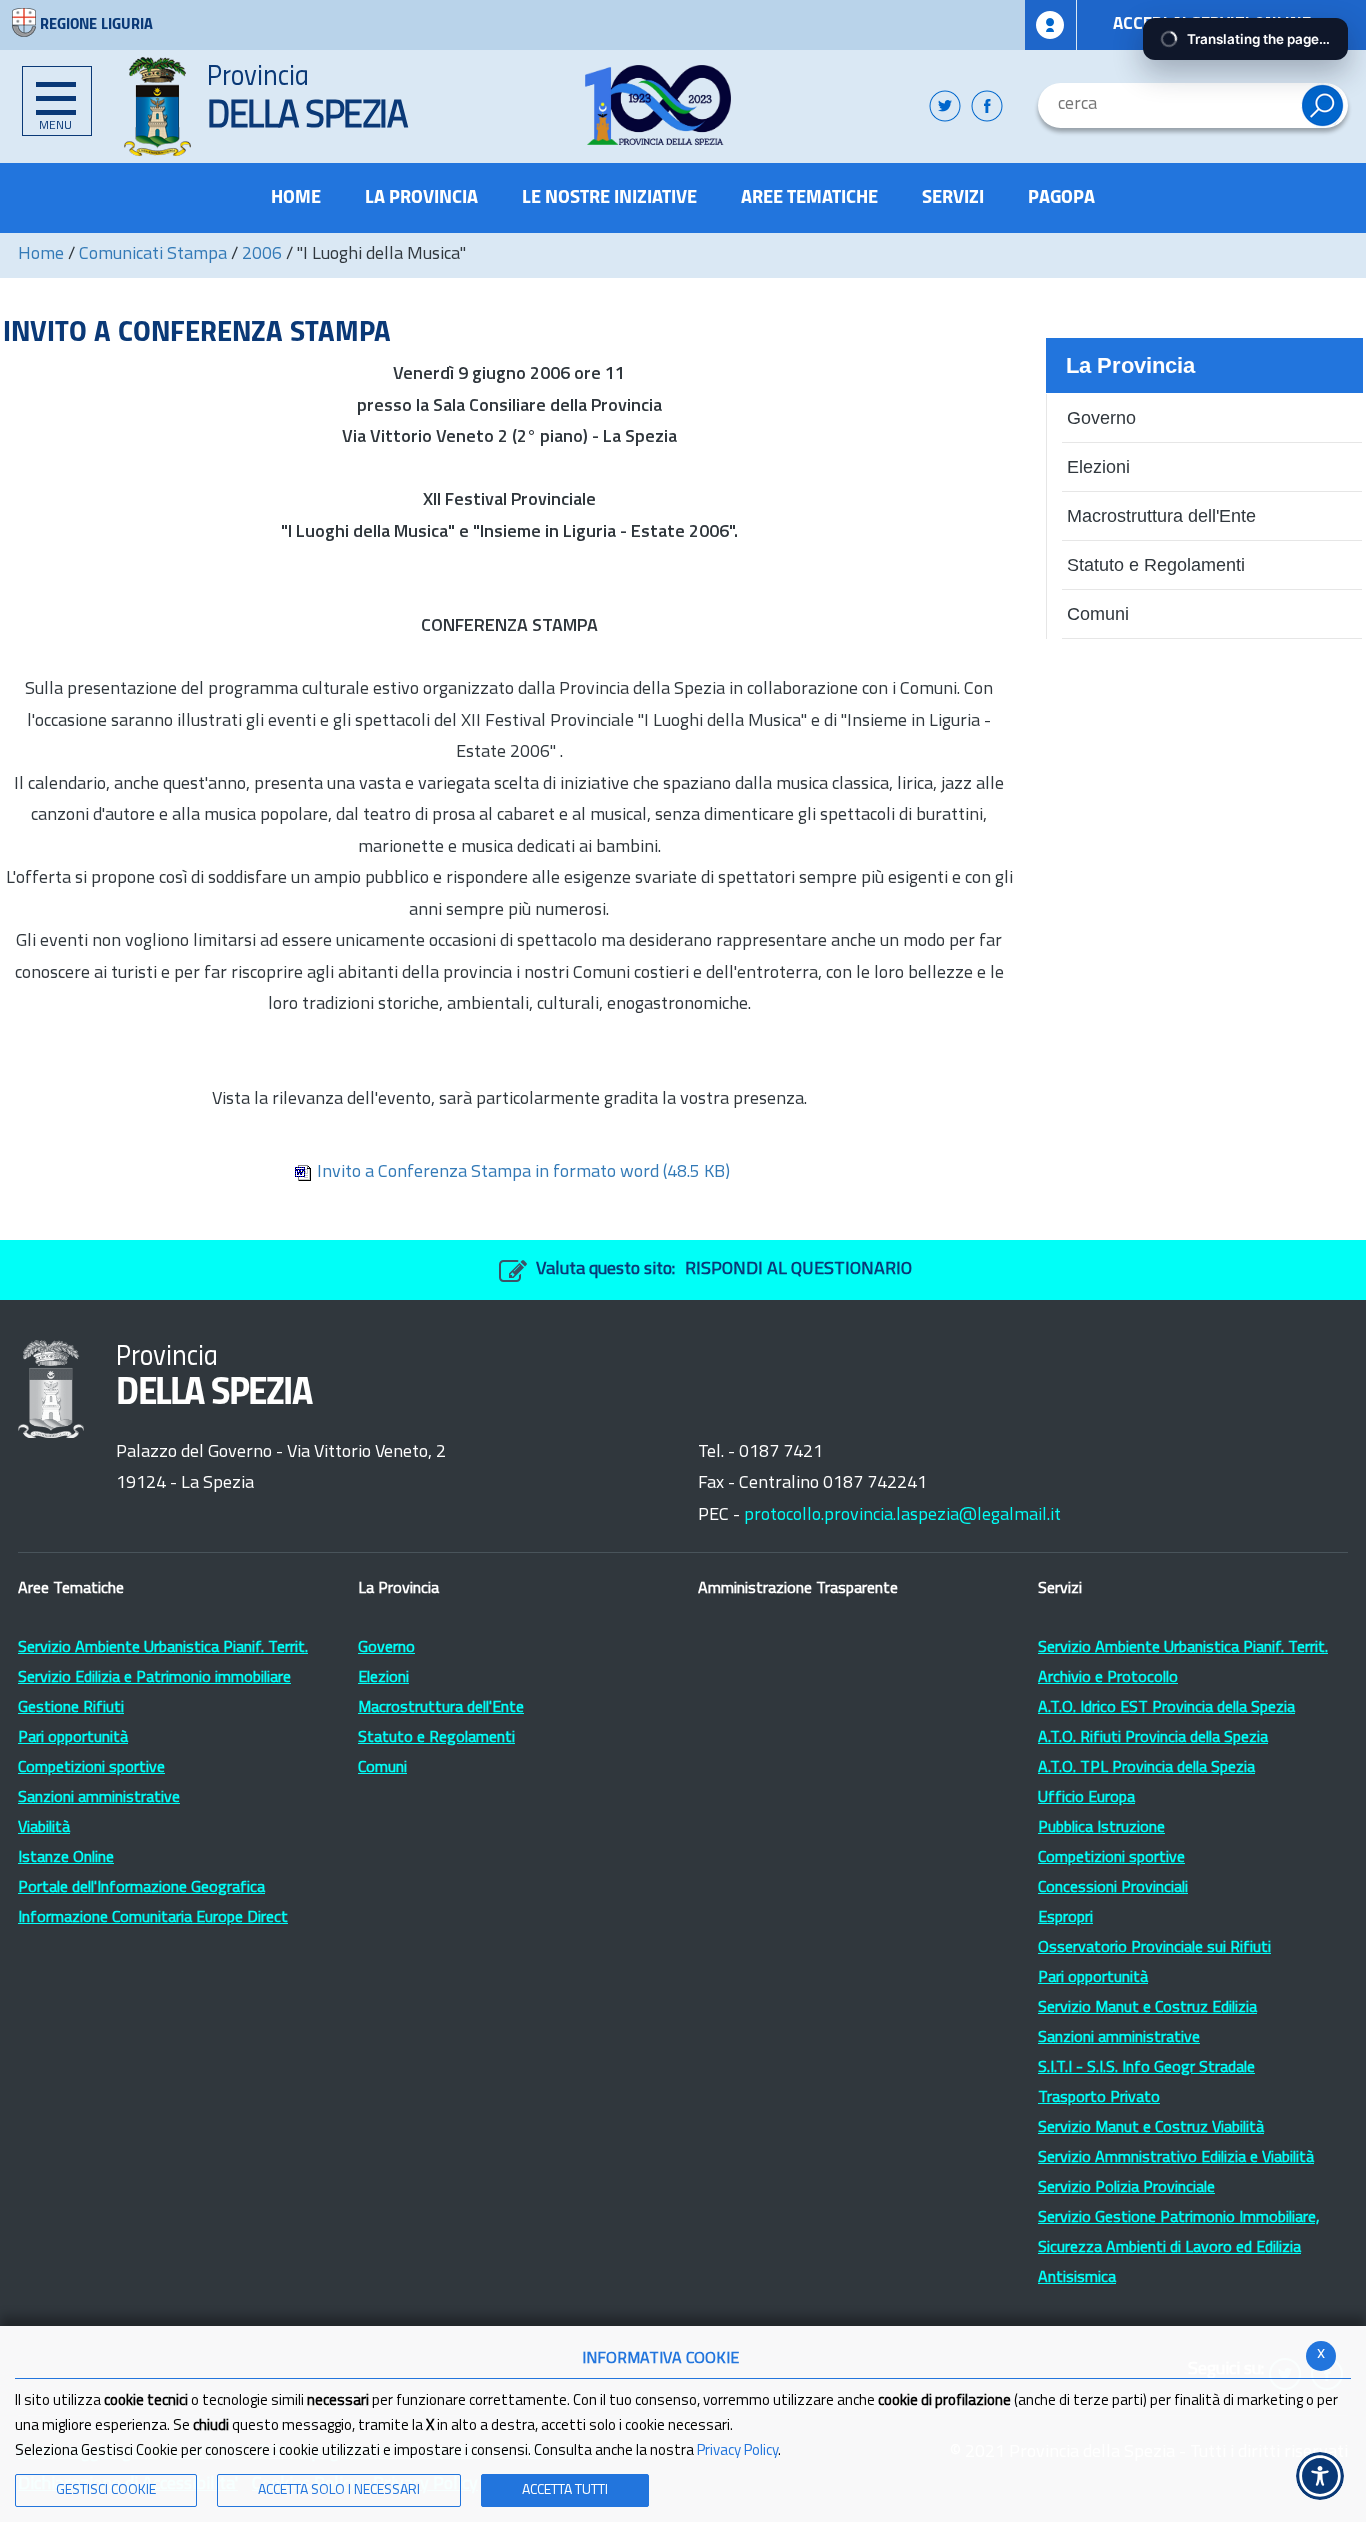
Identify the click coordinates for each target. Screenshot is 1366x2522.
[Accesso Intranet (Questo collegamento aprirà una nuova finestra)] (1051, 25)
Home (41, 255)
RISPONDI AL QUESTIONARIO (798, 1270)
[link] (658, 105)
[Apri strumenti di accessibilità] (1320, 2476)
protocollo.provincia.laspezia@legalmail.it (902, 1516)
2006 (262, 255)
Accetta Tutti (565, 2490)
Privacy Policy (737, 2451)
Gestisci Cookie (106, 2490)
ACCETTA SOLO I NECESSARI (339, 2490)
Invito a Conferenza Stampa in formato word (523, 1173)
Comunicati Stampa (153, 255)
